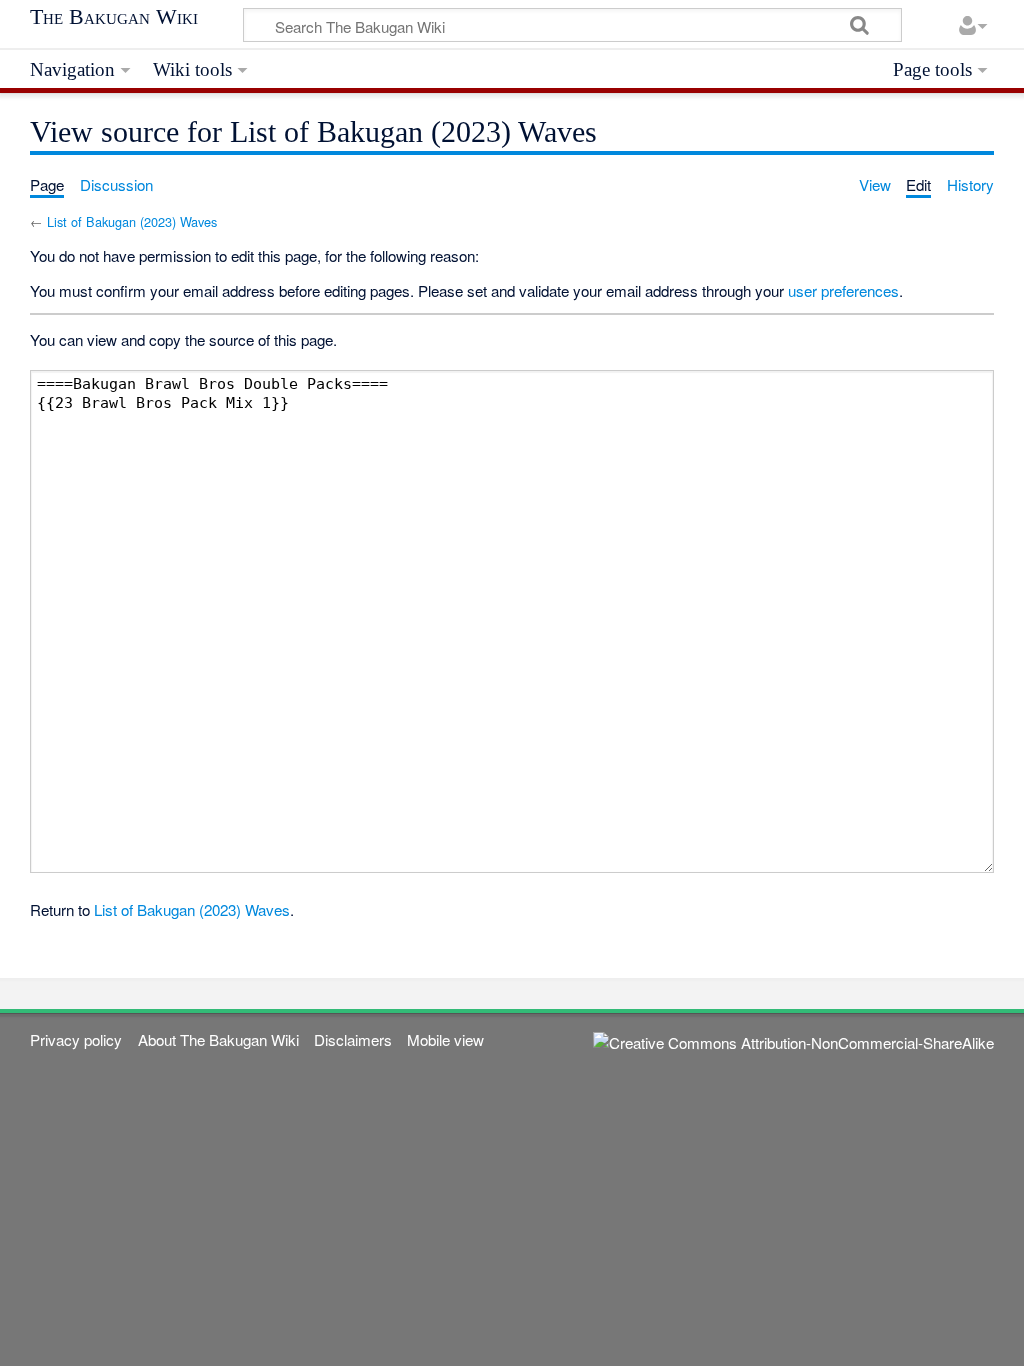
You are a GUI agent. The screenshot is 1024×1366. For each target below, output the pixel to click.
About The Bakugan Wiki (218, 1039)
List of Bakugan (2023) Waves (132, 221)
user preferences (843, 290)
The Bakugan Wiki (114, 17)
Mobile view (445, 1039)
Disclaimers (353, 1039)
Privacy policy (76, 1039)
